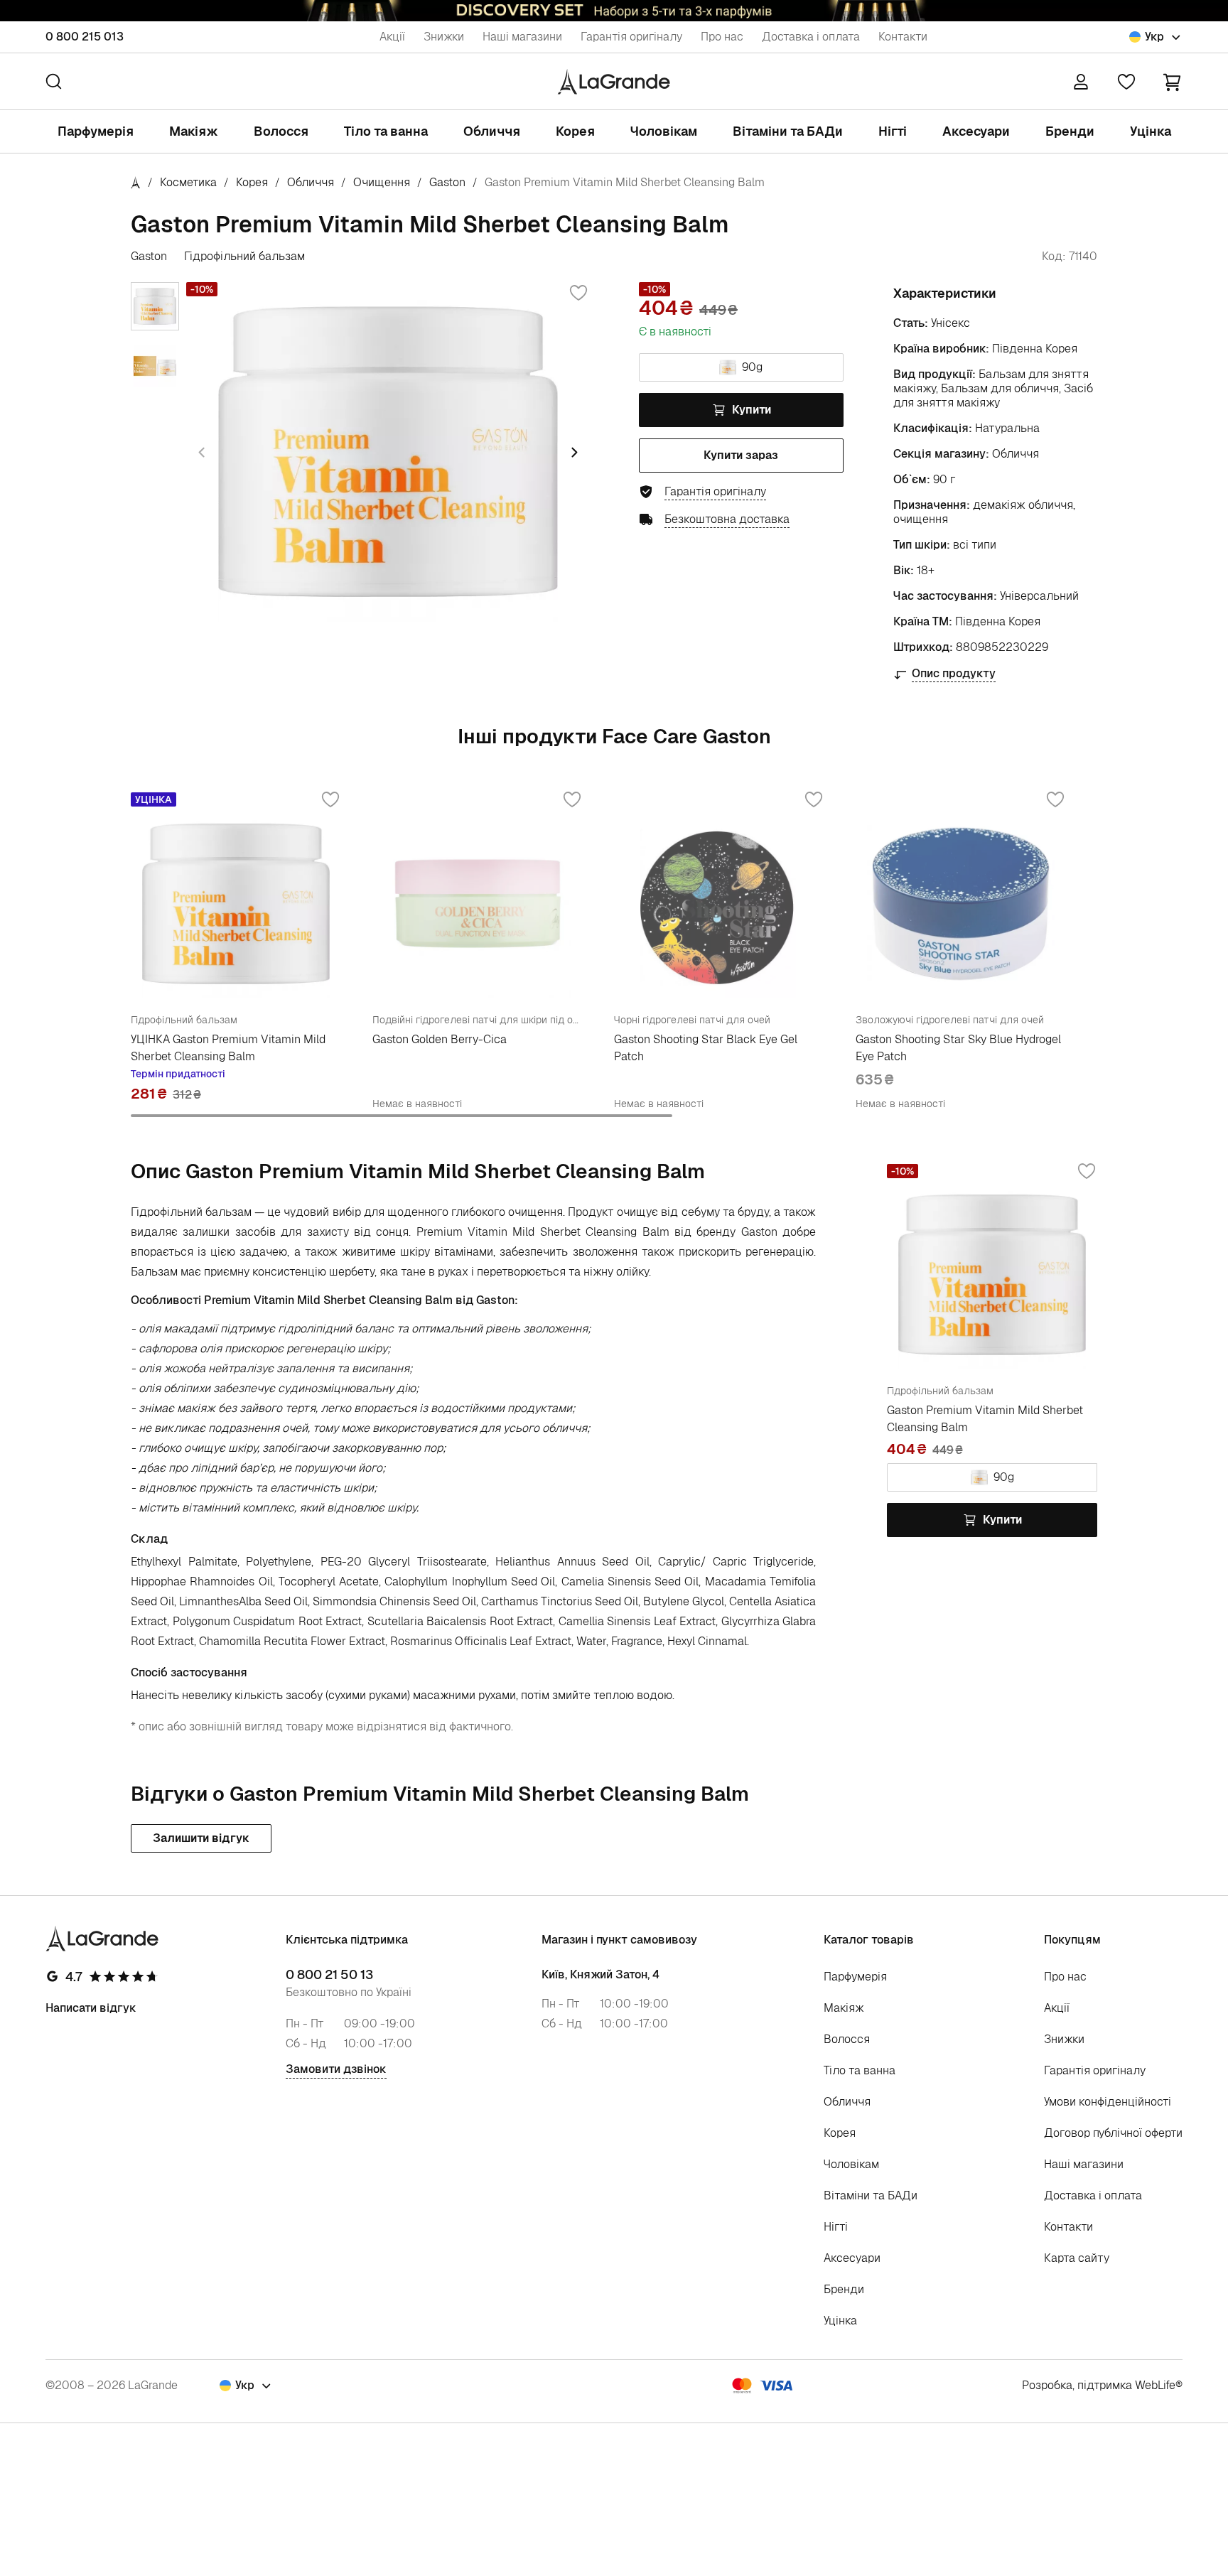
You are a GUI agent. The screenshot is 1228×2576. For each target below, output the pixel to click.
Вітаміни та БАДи (788, 131)
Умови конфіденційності (1108, 2102)
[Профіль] (1081, 82)
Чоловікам (664, 131)
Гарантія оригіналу (631, 37)
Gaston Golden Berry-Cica (440, 1039)
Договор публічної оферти (1113, 2133)
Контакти (903, 37)
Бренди (1070, 131)
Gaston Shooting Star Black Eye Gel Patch (706, 1048)
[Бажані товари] (1126, 82)
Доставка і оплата (811, 37)
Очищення (382, 182)
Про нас (722, 37)
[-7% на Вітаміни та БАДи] (614, 11)
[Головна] (136, 182)
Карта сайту (1077, 2258)
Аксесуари (976, 131)
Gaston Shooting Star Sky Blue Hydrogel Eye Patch (958, 1048)
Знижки (444, 37)
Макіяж (194, 131)
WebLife (1155, 2385)
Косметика (188, 182)
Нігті (893, 131)
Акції (392, 37)
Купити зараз (741, 455)
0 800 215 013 (85, 37)
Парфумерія (96, 131)
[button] (1172, 81)
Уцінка (1151, 131)
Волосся (281, 131)
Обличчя (492, 131)
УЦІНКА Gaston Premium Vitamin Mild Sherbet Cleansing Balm (228, 1048)
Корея (575, 131)
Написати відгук (91, 2008)
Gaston (447, 182)
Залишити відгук (201, 1838)
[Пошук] (54, 81)
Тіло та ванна (386, 131)
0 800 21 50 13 (329, 1975)
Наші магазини (522, 37)
